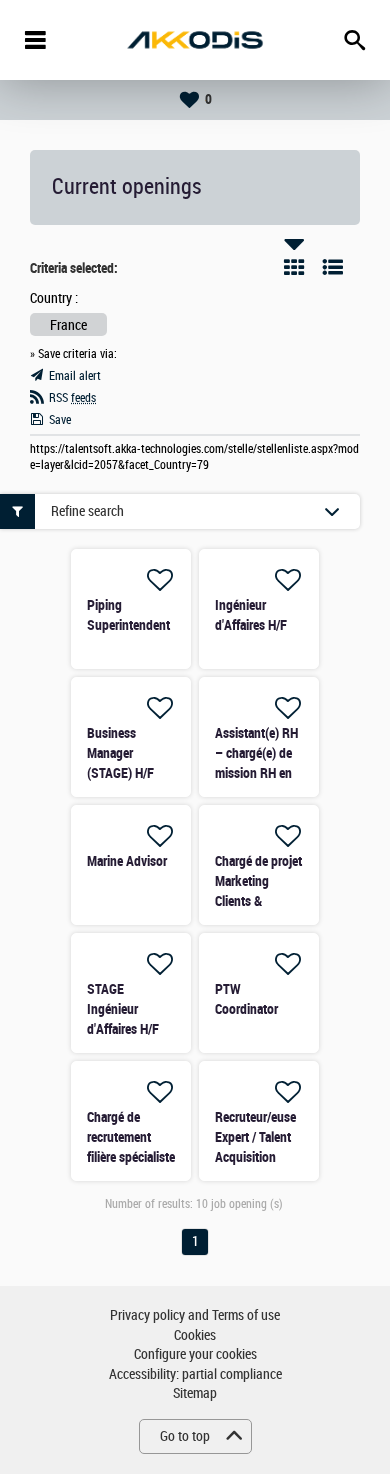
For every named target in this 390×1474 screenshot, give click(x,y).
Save (60, 420)
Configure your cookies (195, 1354)
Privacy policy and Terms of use (195, 1315)
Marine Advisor (127, 861)
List (333, 267)
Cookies (195, 1335)
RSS (72, 398)
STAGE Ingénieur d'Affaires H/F (123, 1009)
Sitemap (195, 1393)
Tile (294, 267)
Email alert (75, 376)
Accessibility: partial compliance (195, 1374)
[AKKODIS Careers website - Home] (195, 40)
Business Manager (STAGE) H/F (120, 753)
